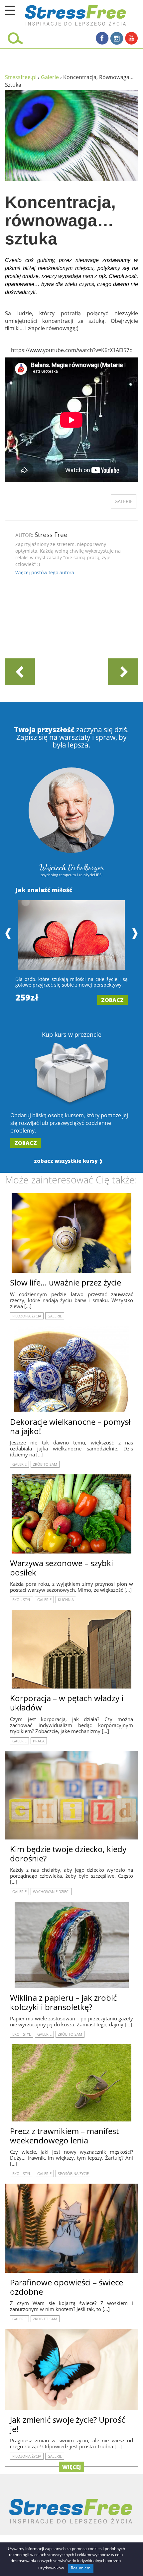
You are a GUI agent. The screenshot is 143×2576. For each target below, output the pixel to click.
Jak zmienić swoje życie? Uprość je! (68, 2424)
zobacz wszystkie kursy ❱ (69, 1161)
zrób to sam (45, 1464)
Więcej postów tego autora (45, 572)
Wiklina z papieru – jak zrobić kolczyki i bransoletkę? (63, 2002)
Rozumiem (81, 2568)
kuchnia (66, 1600)
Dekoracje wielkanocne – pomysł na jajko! (70, 1426)
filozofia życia (27, 1316)
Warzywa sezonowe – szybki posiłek (62, 1568)
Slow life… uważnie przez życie (66, 1282)
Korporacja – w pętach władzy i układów (67, 1703)
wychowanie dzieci (51, 1892)
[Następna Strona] (123, 671)
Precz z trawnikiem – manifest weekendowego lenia (64, 2136)
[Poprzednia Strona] (20, 671)
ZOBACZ (112, 1000)
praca (39, 1741)
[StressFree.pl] (60, 14)
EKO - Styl (22, 1600)
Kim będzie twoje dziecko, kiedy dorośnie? (68, 1854)
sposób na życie (73, 2173)
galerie (124, 501)
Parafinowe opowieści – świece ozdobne (67, 2287)
